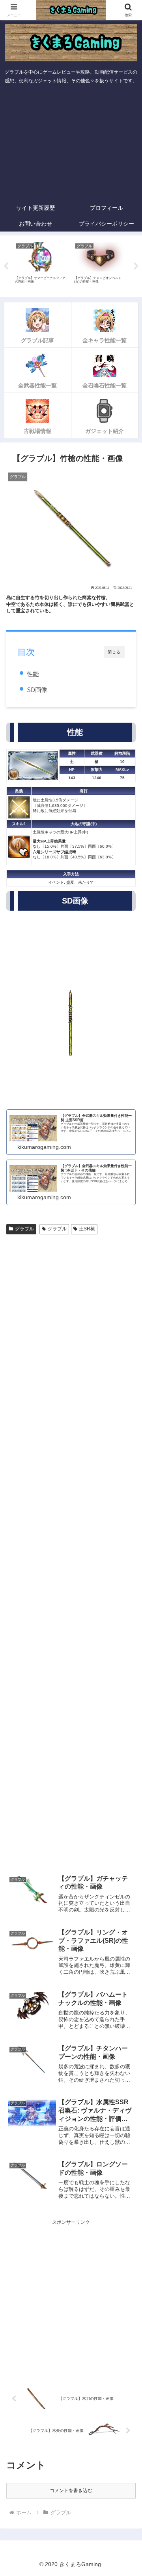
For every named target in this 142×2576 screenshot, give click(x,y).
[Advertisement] (71, 144)
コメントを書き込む (71, 2491)
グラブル (24, 1229)
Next (136, 266)
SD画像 (37, 689)
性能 (33, 674)
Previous (6, 266)
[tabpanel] (41, 265)
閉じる (114, 652)
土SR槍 (87, 1229)
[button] (127, 1506)
